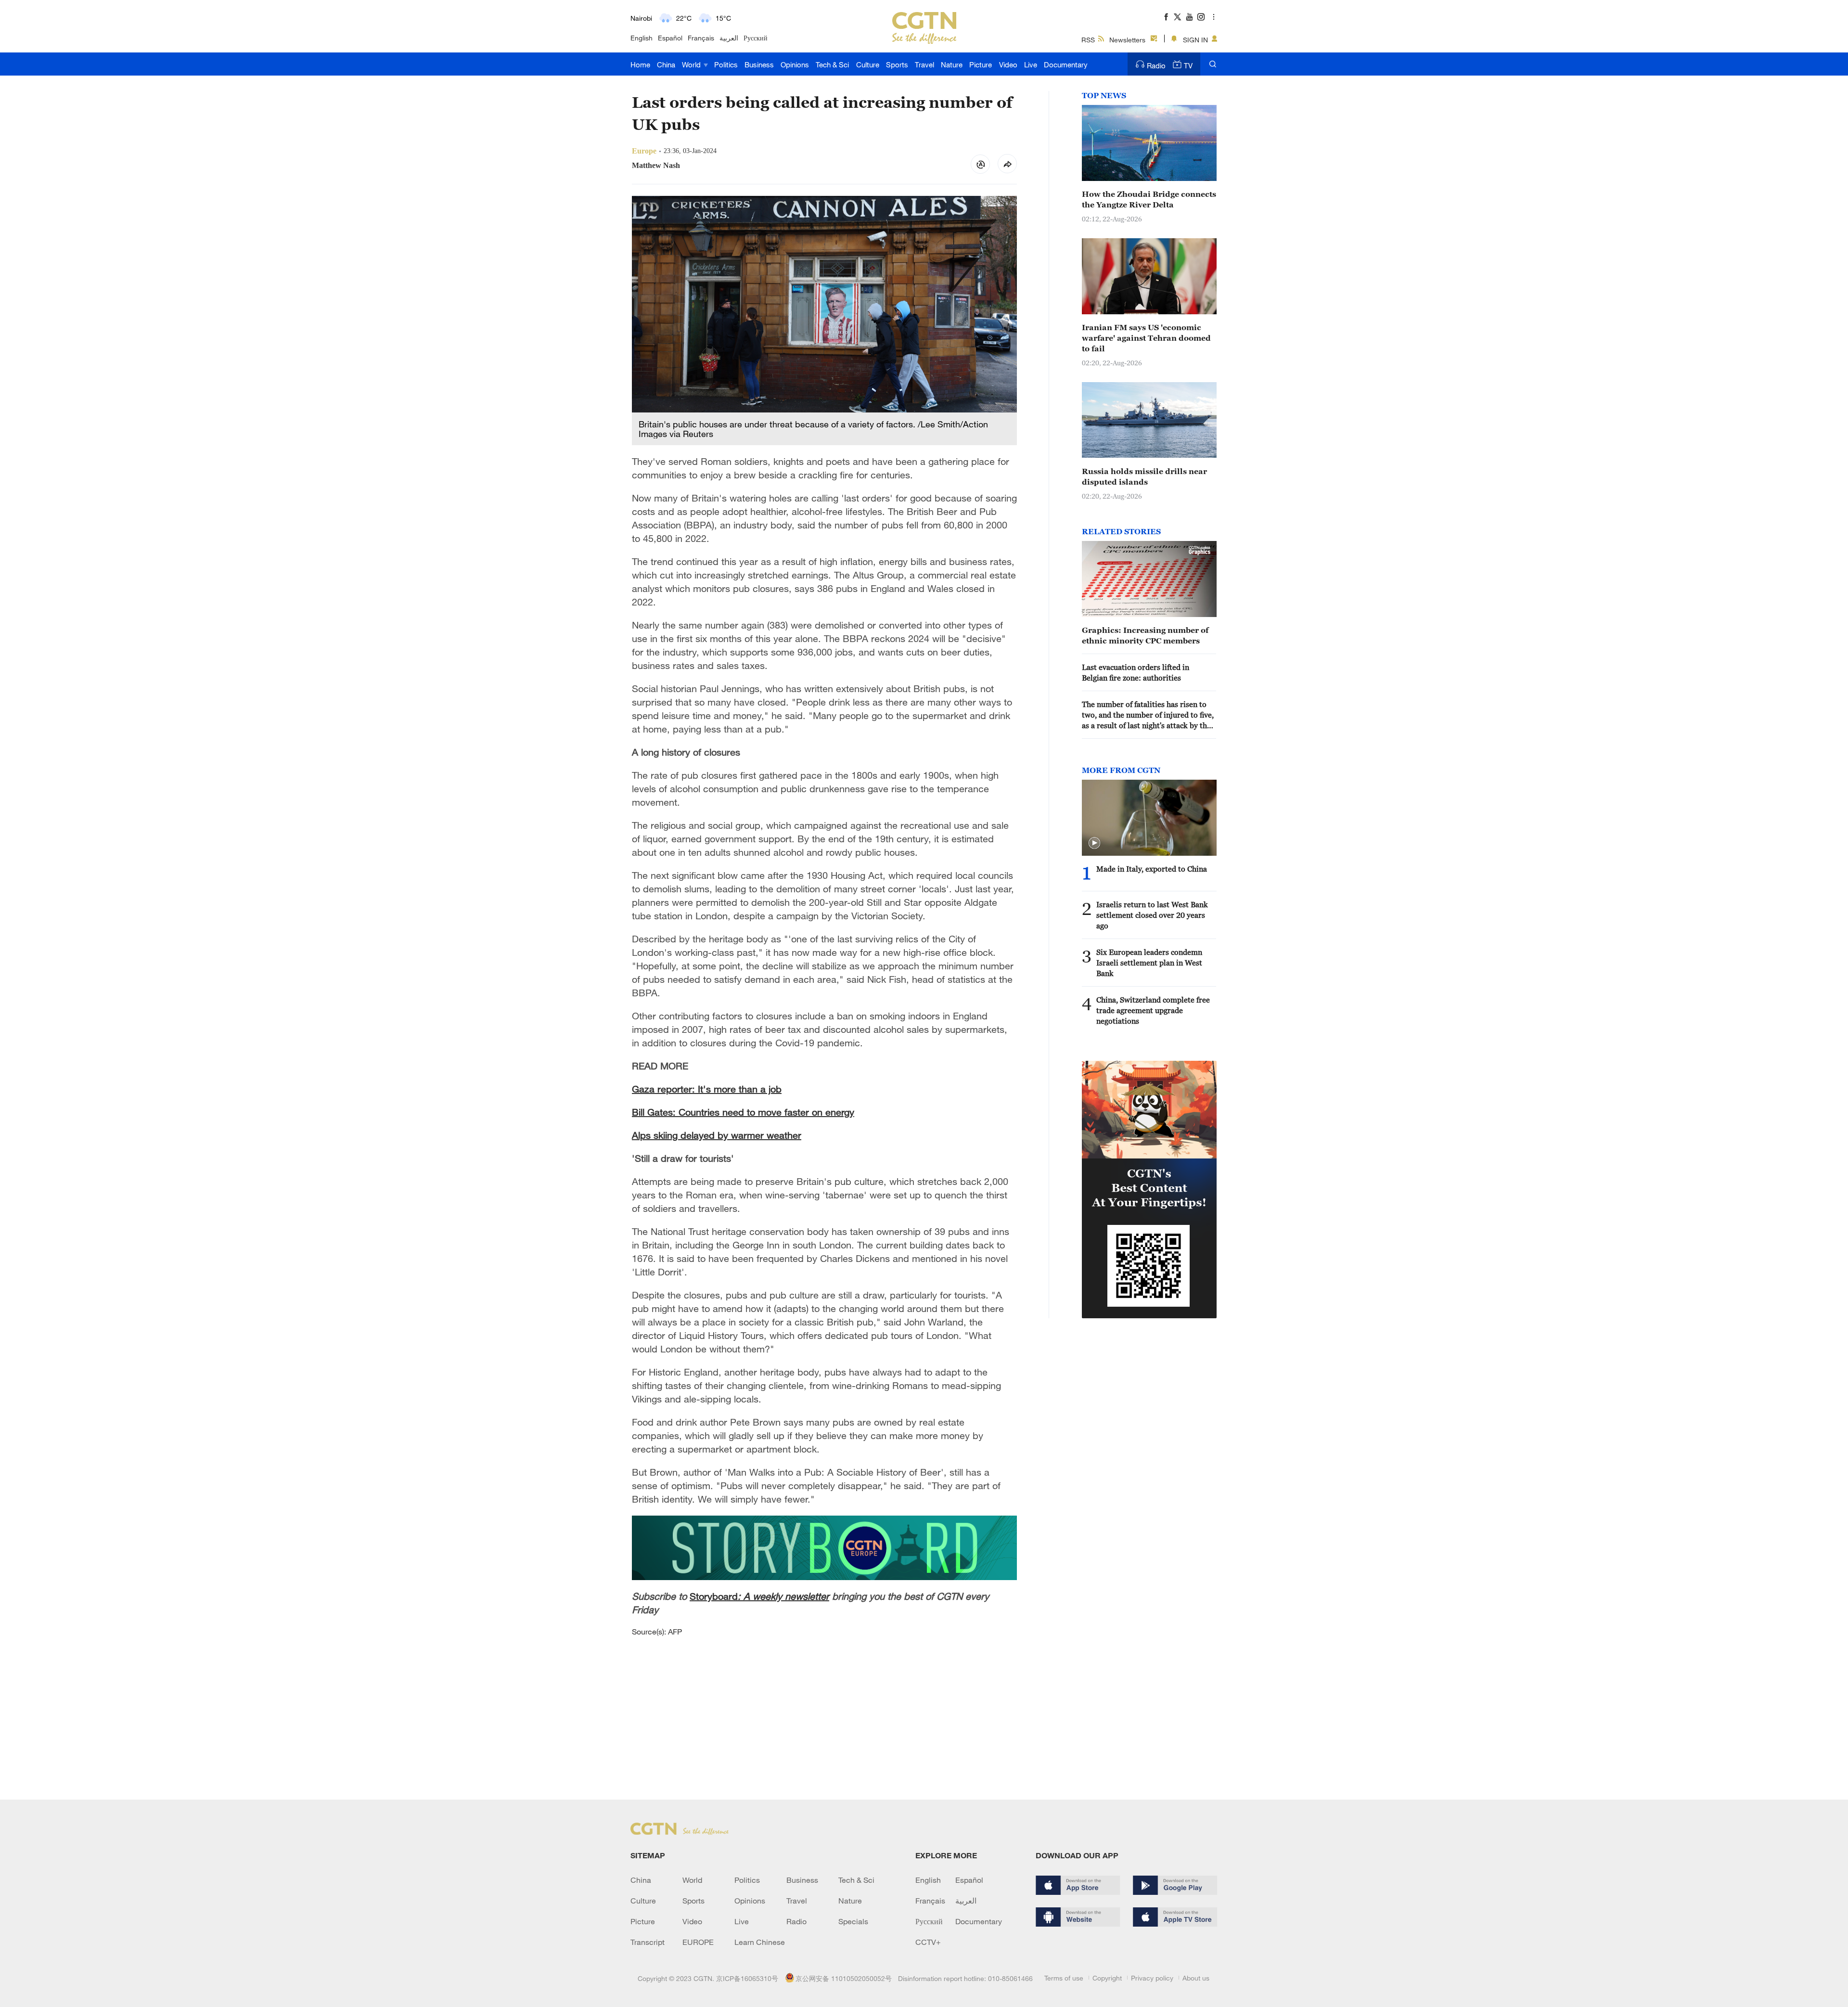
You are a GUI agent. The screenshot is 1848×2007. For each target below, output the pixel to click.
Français (701, 38)
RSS (1088, 40)
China (666, 64)
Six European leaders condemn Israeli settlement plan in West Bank (1149, 963)
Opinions (795, 64)
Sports (897, 64)
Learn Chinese (760, 1942)
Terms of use (1064, 1978)
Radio (1156, 65)
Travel (924, 64)
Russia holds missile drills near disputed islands (1144, 476)
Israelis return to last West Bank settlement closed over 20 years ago (1152, 915)
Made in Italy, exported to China (1152, 869)
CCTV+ (928, 1942)
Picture (981, 64)
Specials (853, 1921)
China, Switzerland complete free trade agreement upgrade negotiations (1153, 1010)
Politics (726, 64)
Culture (868, 64)
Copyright (1107, 1978)
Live (1031, 64)
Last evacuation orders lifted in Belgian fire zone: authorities (1136, 672)
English (642, 38)
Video (1008, 64)
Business (759, 64)
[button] (1094, 843)
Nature (952, 64)
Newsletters (1127, 40)
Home (640, 64)
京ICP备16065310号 (747, 1978)
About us (1196, 1978)
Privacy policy (1152, 1978)
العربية (729, 38)
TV (1188, 65)
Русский (756, 38)
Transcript (648, 1942)
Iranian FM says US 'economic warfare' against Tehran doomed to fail (1146, 338)
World (692, 64)
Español (670, 38)
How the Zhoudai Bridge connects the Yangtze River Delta (1149, 199)
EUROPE (698, 1942)
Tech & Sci (832, 64)
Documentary (1066, 64)
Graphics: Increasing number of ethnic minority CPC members (1145, 635)
